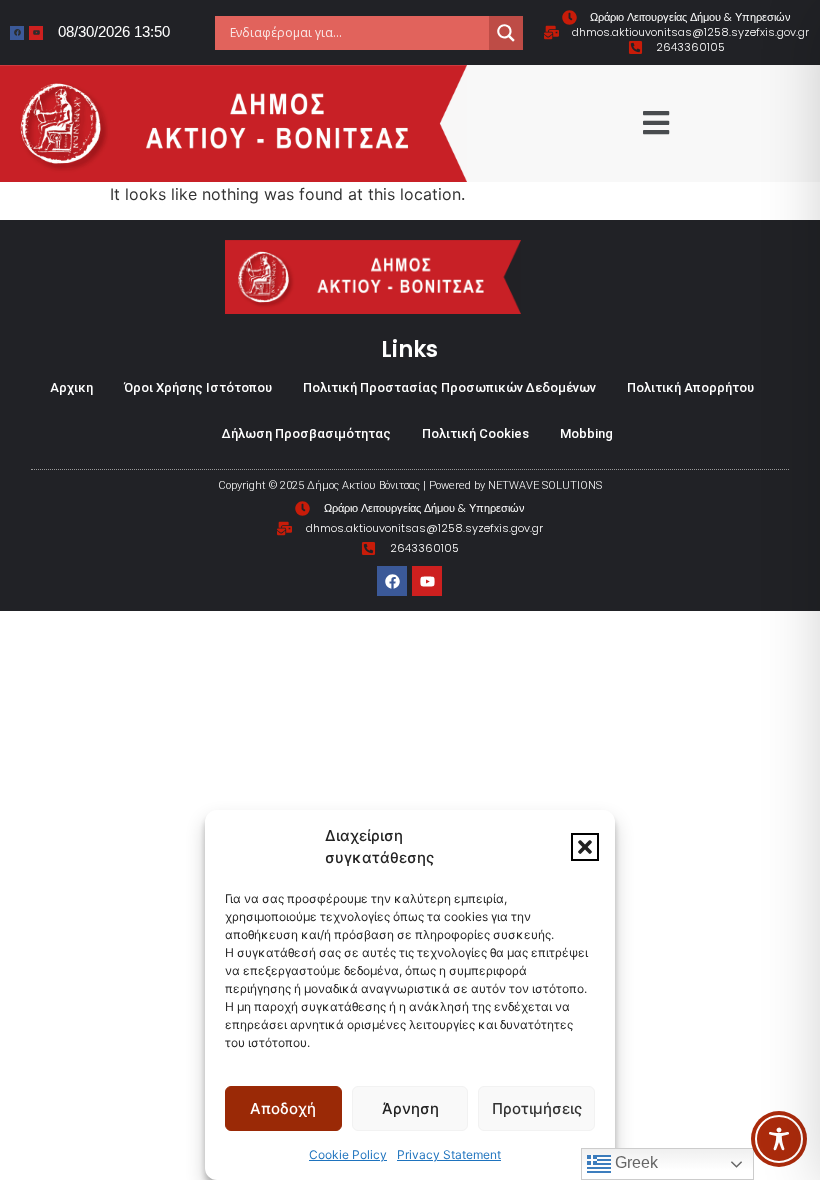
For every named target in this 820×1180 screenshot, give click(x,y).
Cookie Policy (348, 1154)
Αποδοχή (283, 1108)
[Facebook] (17, 33)
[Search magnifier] (506, 33)
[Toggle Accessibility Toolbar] (779, 1139)
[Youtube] (36, 33)
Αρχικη (71, 387)
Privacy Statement (449, 1154)
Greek (634, 1162)
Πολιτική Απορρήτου (690, 387)
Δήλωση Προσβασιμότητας (306, 433)
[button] (585, 847)
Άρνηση (410, 1108)
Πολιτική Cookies (475, 433)
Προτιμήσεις (537, 1108)
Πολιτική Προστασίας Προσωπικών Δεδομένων (449, 387)
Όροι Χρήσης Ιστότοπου (198, 387)
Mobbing (586, 433)
